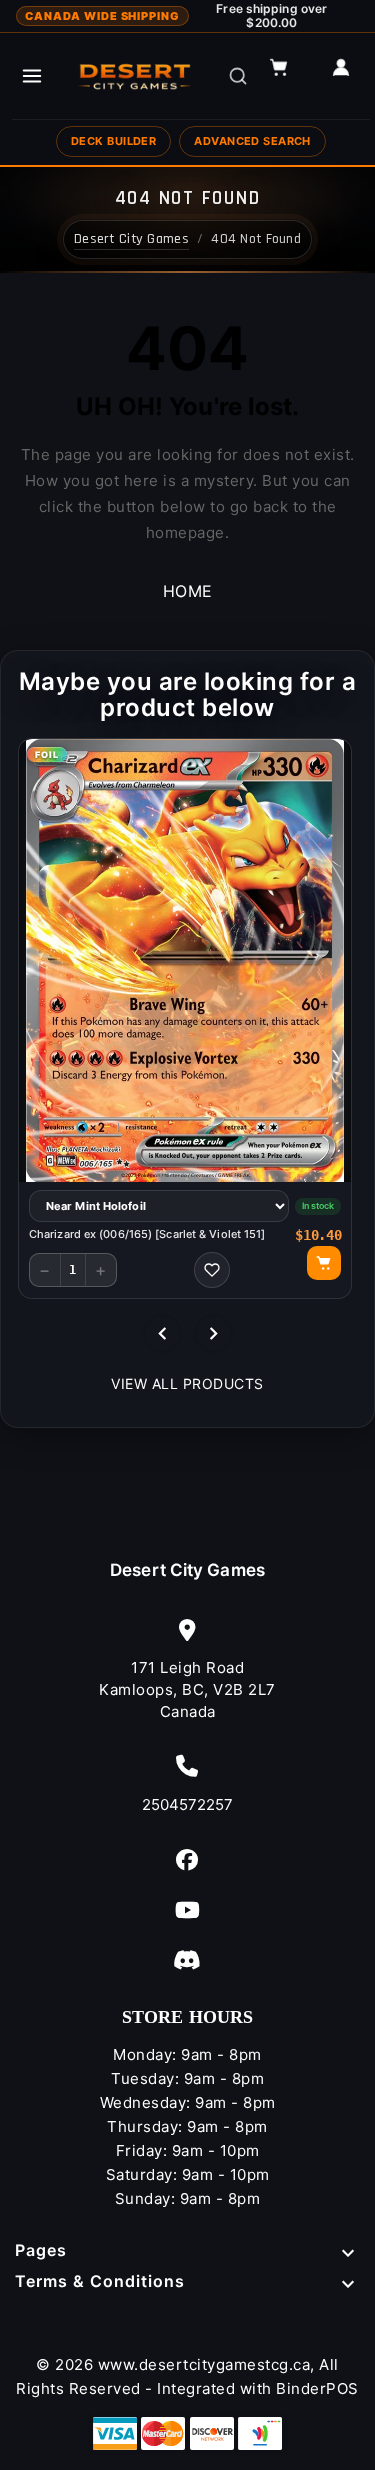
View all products (187, 1383)
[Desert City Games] (136, 76)
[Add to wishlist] (212, 1270)
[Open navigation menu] (32, 76)
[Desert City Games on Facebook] (187, 1859)
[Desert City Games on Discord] (187, 1959)
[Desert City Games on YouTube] (187, 1909)
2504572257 (188, 1804)
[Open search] (238, 76)
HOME (188, 591)
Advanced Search (252, 141)
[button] (288, 76)
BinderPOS (317, 2388)
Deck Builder (113, 141)
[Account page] (350, 76)
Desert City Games (187, 1570)
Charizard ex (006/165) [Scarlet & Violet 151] (147, 1234)
